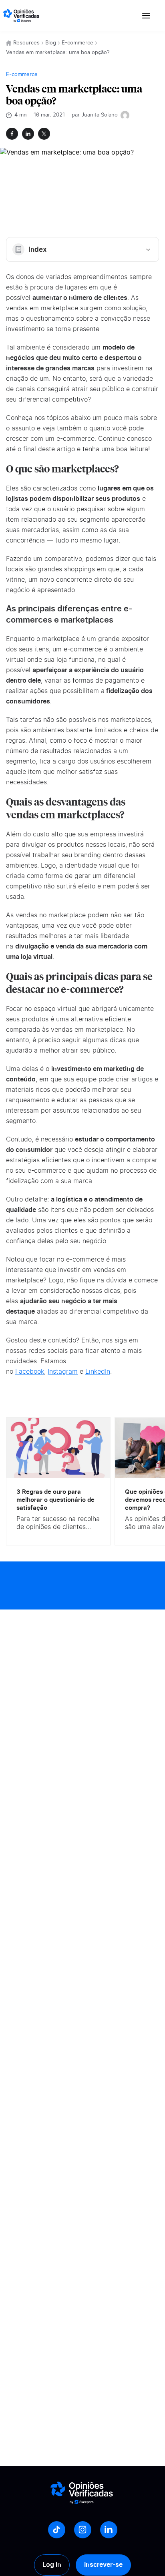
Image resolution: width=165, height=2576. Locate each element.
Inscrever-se (103, 2565)
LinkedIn (98, 1372)
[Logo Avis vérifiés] (21, 16)
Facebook (30, 1372)
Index (38, 250)
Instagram (63, 1372)
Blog (51, 43)
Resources (26, 43)
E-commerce (77, 43)
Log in (52, 2565)
